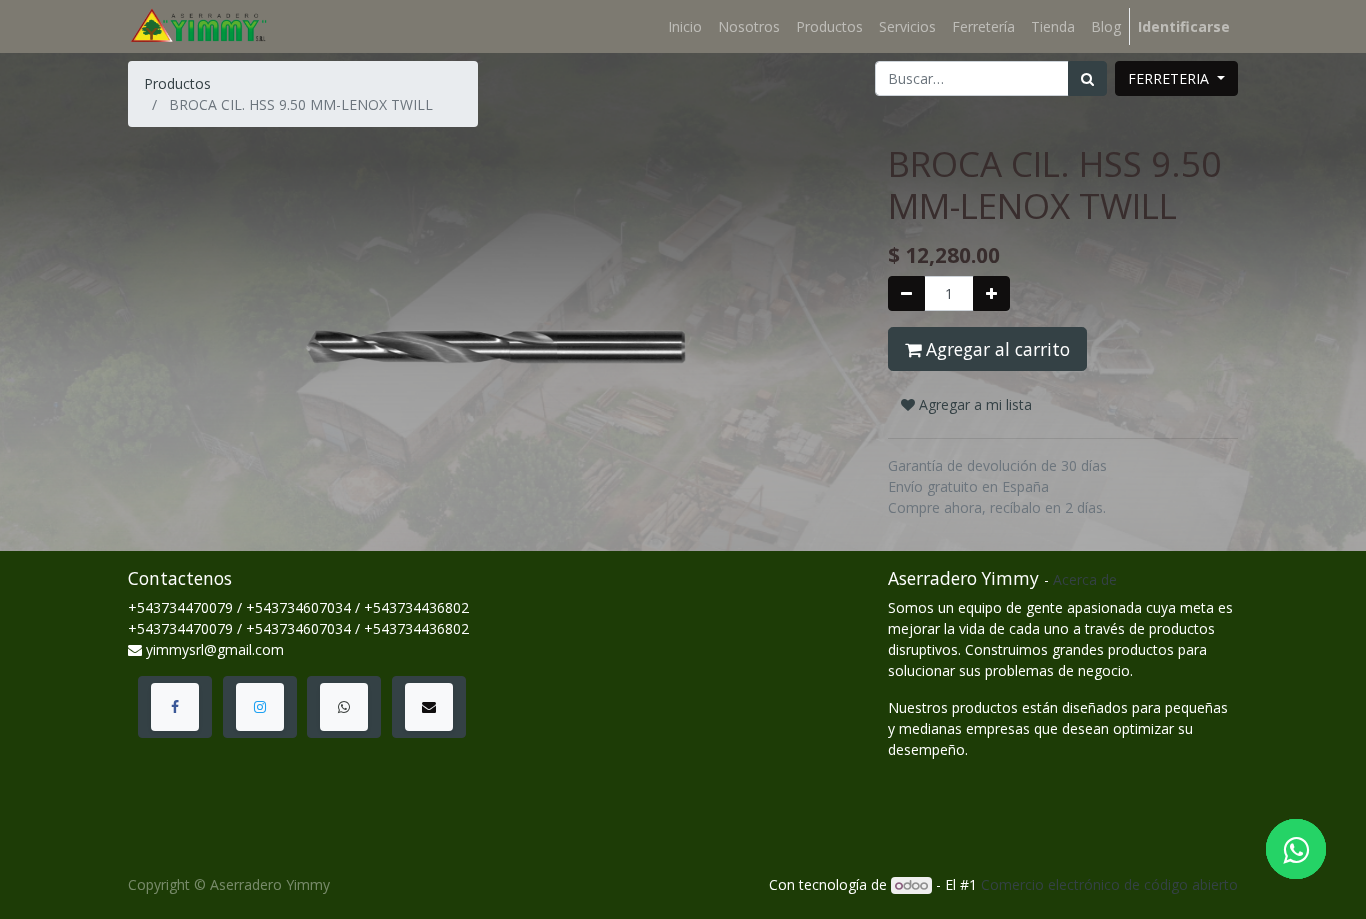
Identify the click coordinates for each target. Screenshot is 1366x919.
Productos (177, 83)
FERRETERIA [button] (1170, 78)
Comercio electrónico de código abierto (1109, 884)
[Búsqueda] (1087, 78)
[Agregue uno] (991, 293)
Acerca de (1085, 579)
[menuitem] (685, 26)
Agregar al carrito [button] (995, 349)
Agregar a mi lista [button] (973, 404)
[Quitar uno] (906, 293)
